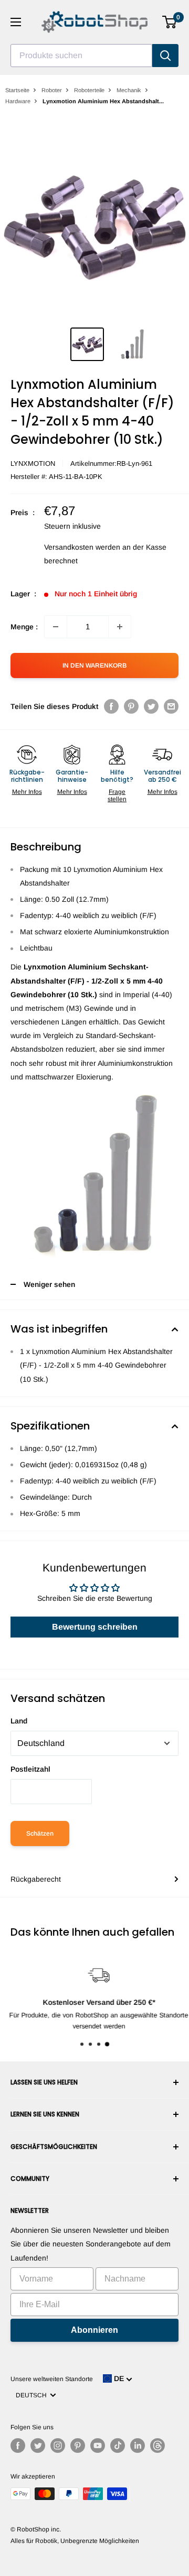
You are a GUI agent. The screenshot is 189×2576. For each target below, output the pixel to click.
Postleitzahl (30, 1769)
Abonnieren (94, 2330)
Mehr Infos (27, 792)
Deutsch (33, 2395)
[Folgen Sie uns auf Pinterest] (78, 2446)
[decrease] (56, 627)
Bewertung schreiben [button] (95, 1627)
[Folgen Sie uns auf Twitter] (38, 2446)
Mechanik (129, 90)
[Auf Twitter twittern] (151, 706)
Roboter (52, 90)
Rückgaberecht (36, 1879)
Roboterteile (89, 90)
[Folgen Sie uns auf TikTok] (118, 2446)
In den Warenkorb (94, 665)
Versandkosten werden (82, 547)
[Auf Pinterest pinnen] (131, 706)
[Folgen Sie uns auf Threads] (157, 2446)
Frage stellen (117, 795)
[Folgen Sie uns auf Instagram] (58, 2446)
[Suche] (165, 56)
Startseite (17, 90)
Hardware (18, 101)
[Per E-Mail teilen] (171, 706)
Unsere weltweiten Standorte (52, 2379)
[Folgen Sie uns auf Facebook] (18, 2446)
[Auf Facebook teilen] (111, 706)
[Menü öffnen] (16, 22)
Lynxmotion (33, 463)
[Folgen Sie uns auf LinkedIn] (138, 2446)
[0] (170, 22)
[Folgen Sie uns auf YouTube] (98, 2446)
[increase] (120, 627)
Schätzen (40, 1833)
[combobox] (81, 56)
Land (19, 1721)
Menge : (24, 627)
